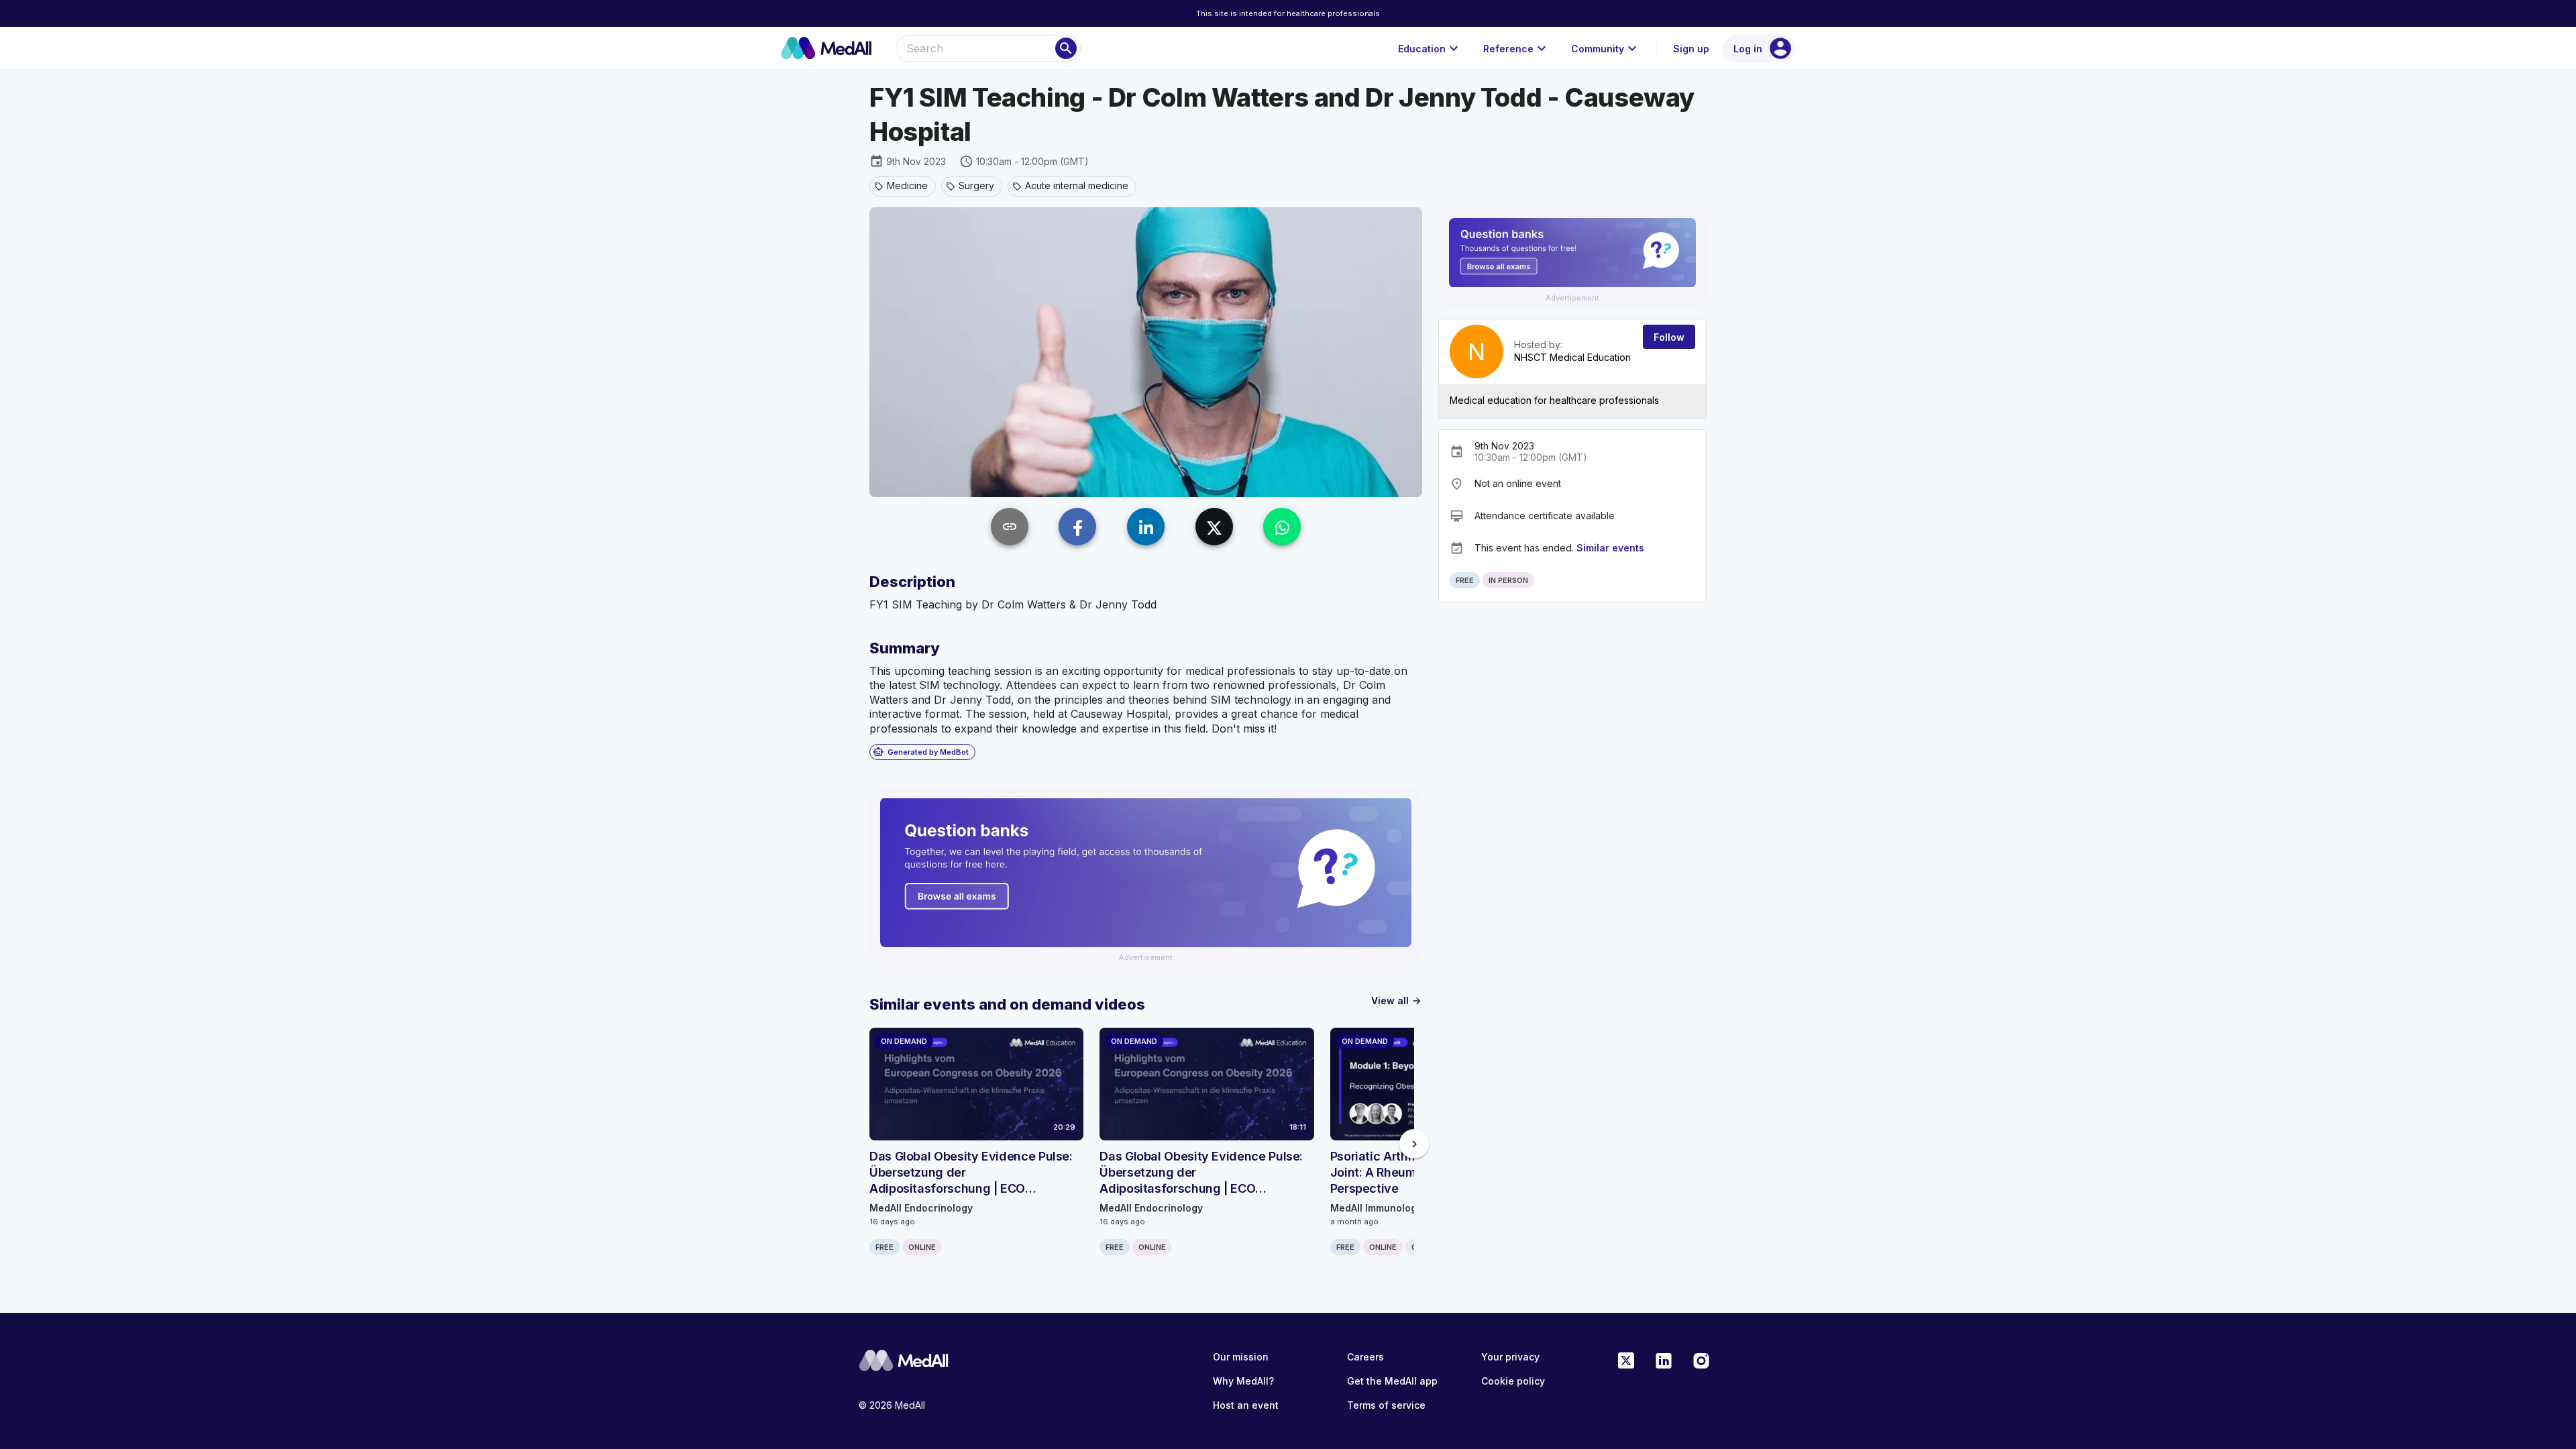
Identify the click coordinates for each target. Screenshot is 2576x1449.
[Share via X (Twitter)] (1214, 527)
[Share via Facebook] (1077, 527)
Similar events (1610, 548)
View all (1397, 1001)
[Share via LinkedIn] (1146, 527)
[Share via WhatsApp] (1282, 527)
